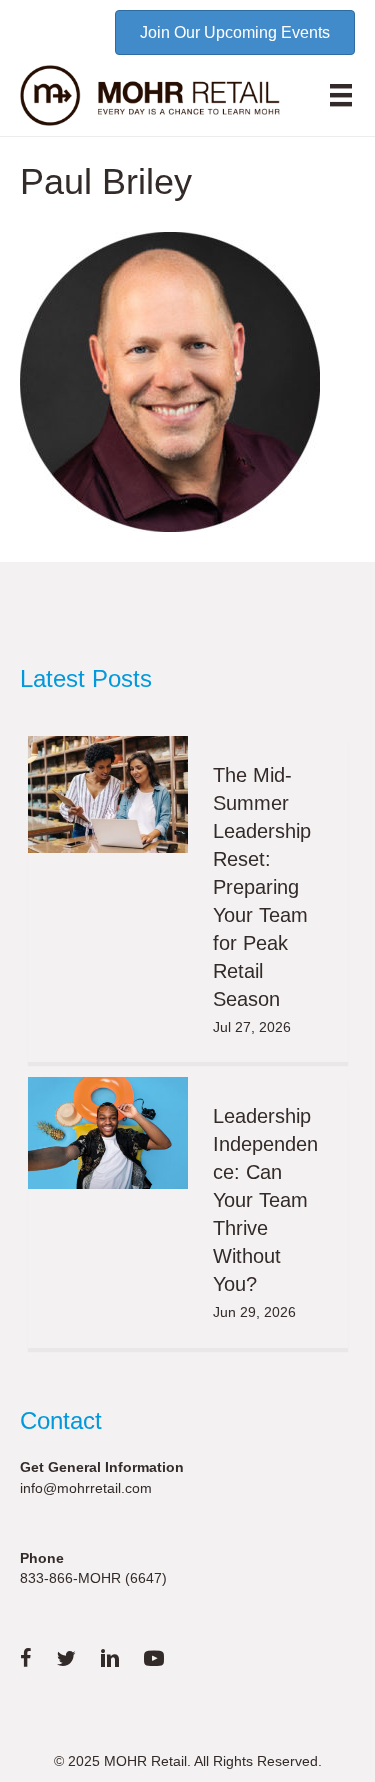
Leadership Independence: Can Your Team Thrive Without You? (265, 1200)
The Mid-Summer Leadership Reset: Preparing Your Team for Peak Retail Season (262, 887)
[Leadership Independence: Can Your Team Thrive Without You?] (108, 1132)
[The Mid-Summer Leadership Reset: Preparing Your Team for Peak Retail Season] (108, 794)
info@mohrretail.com (86, 1488)
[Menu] (341, 95)
